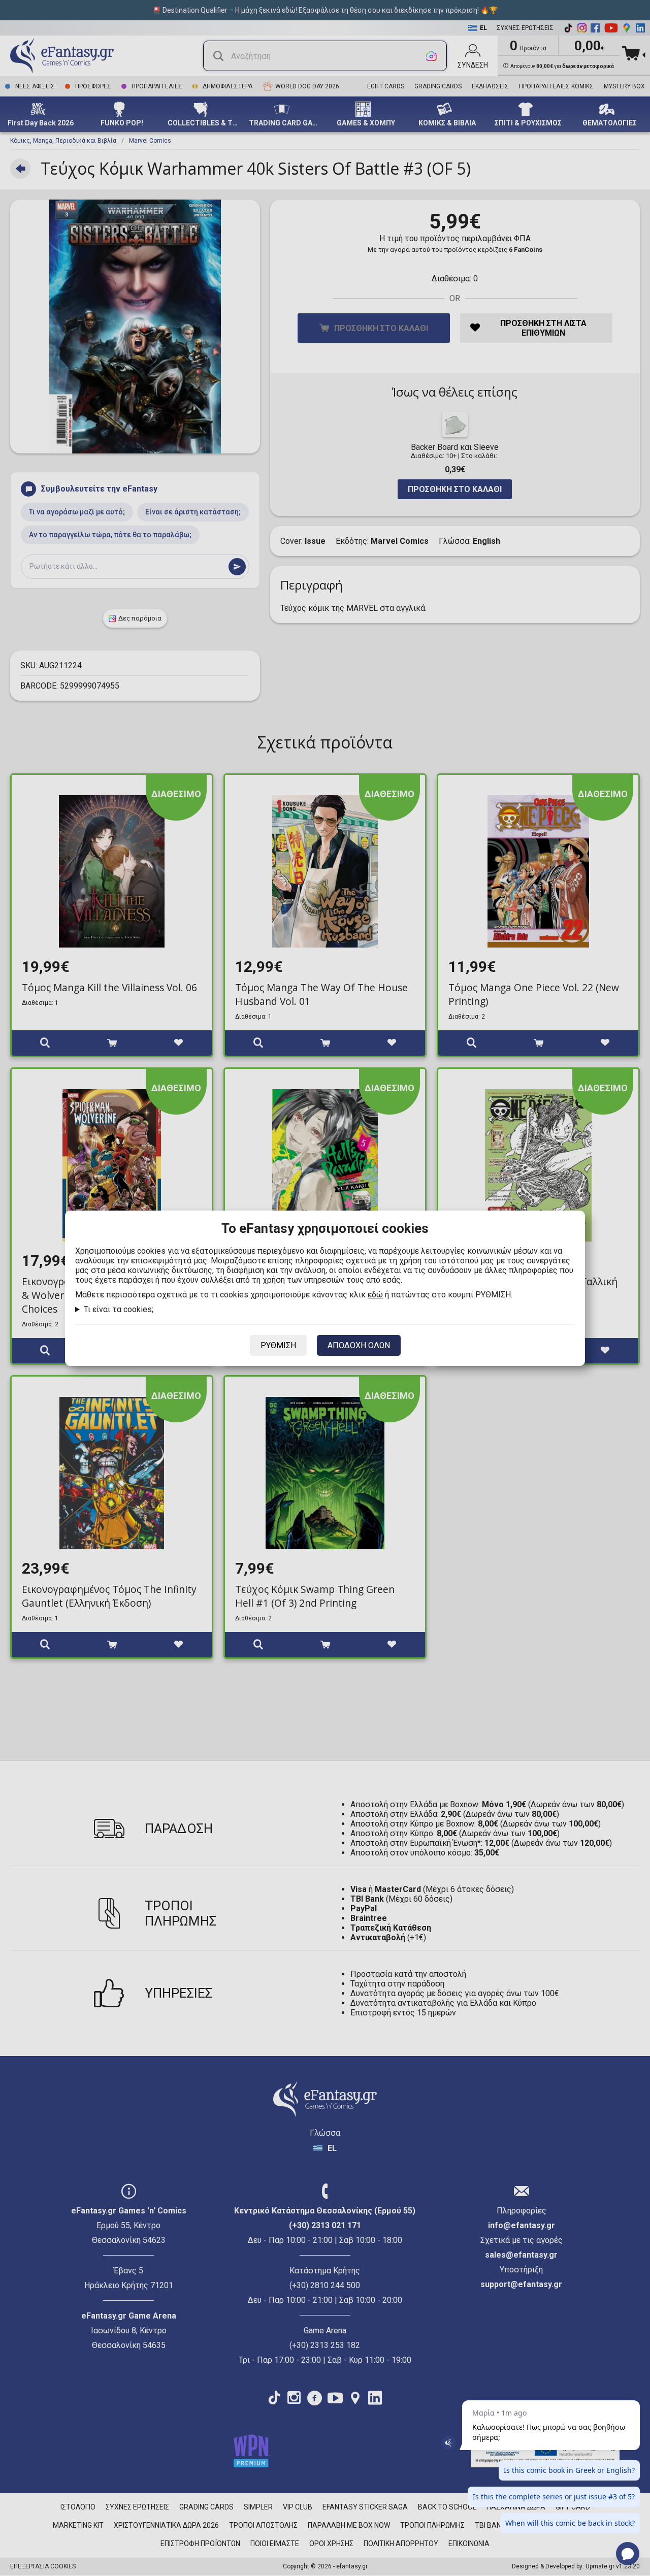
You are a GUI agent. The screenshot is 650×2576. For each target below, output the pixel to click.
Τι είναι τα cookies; (119, 1309)
